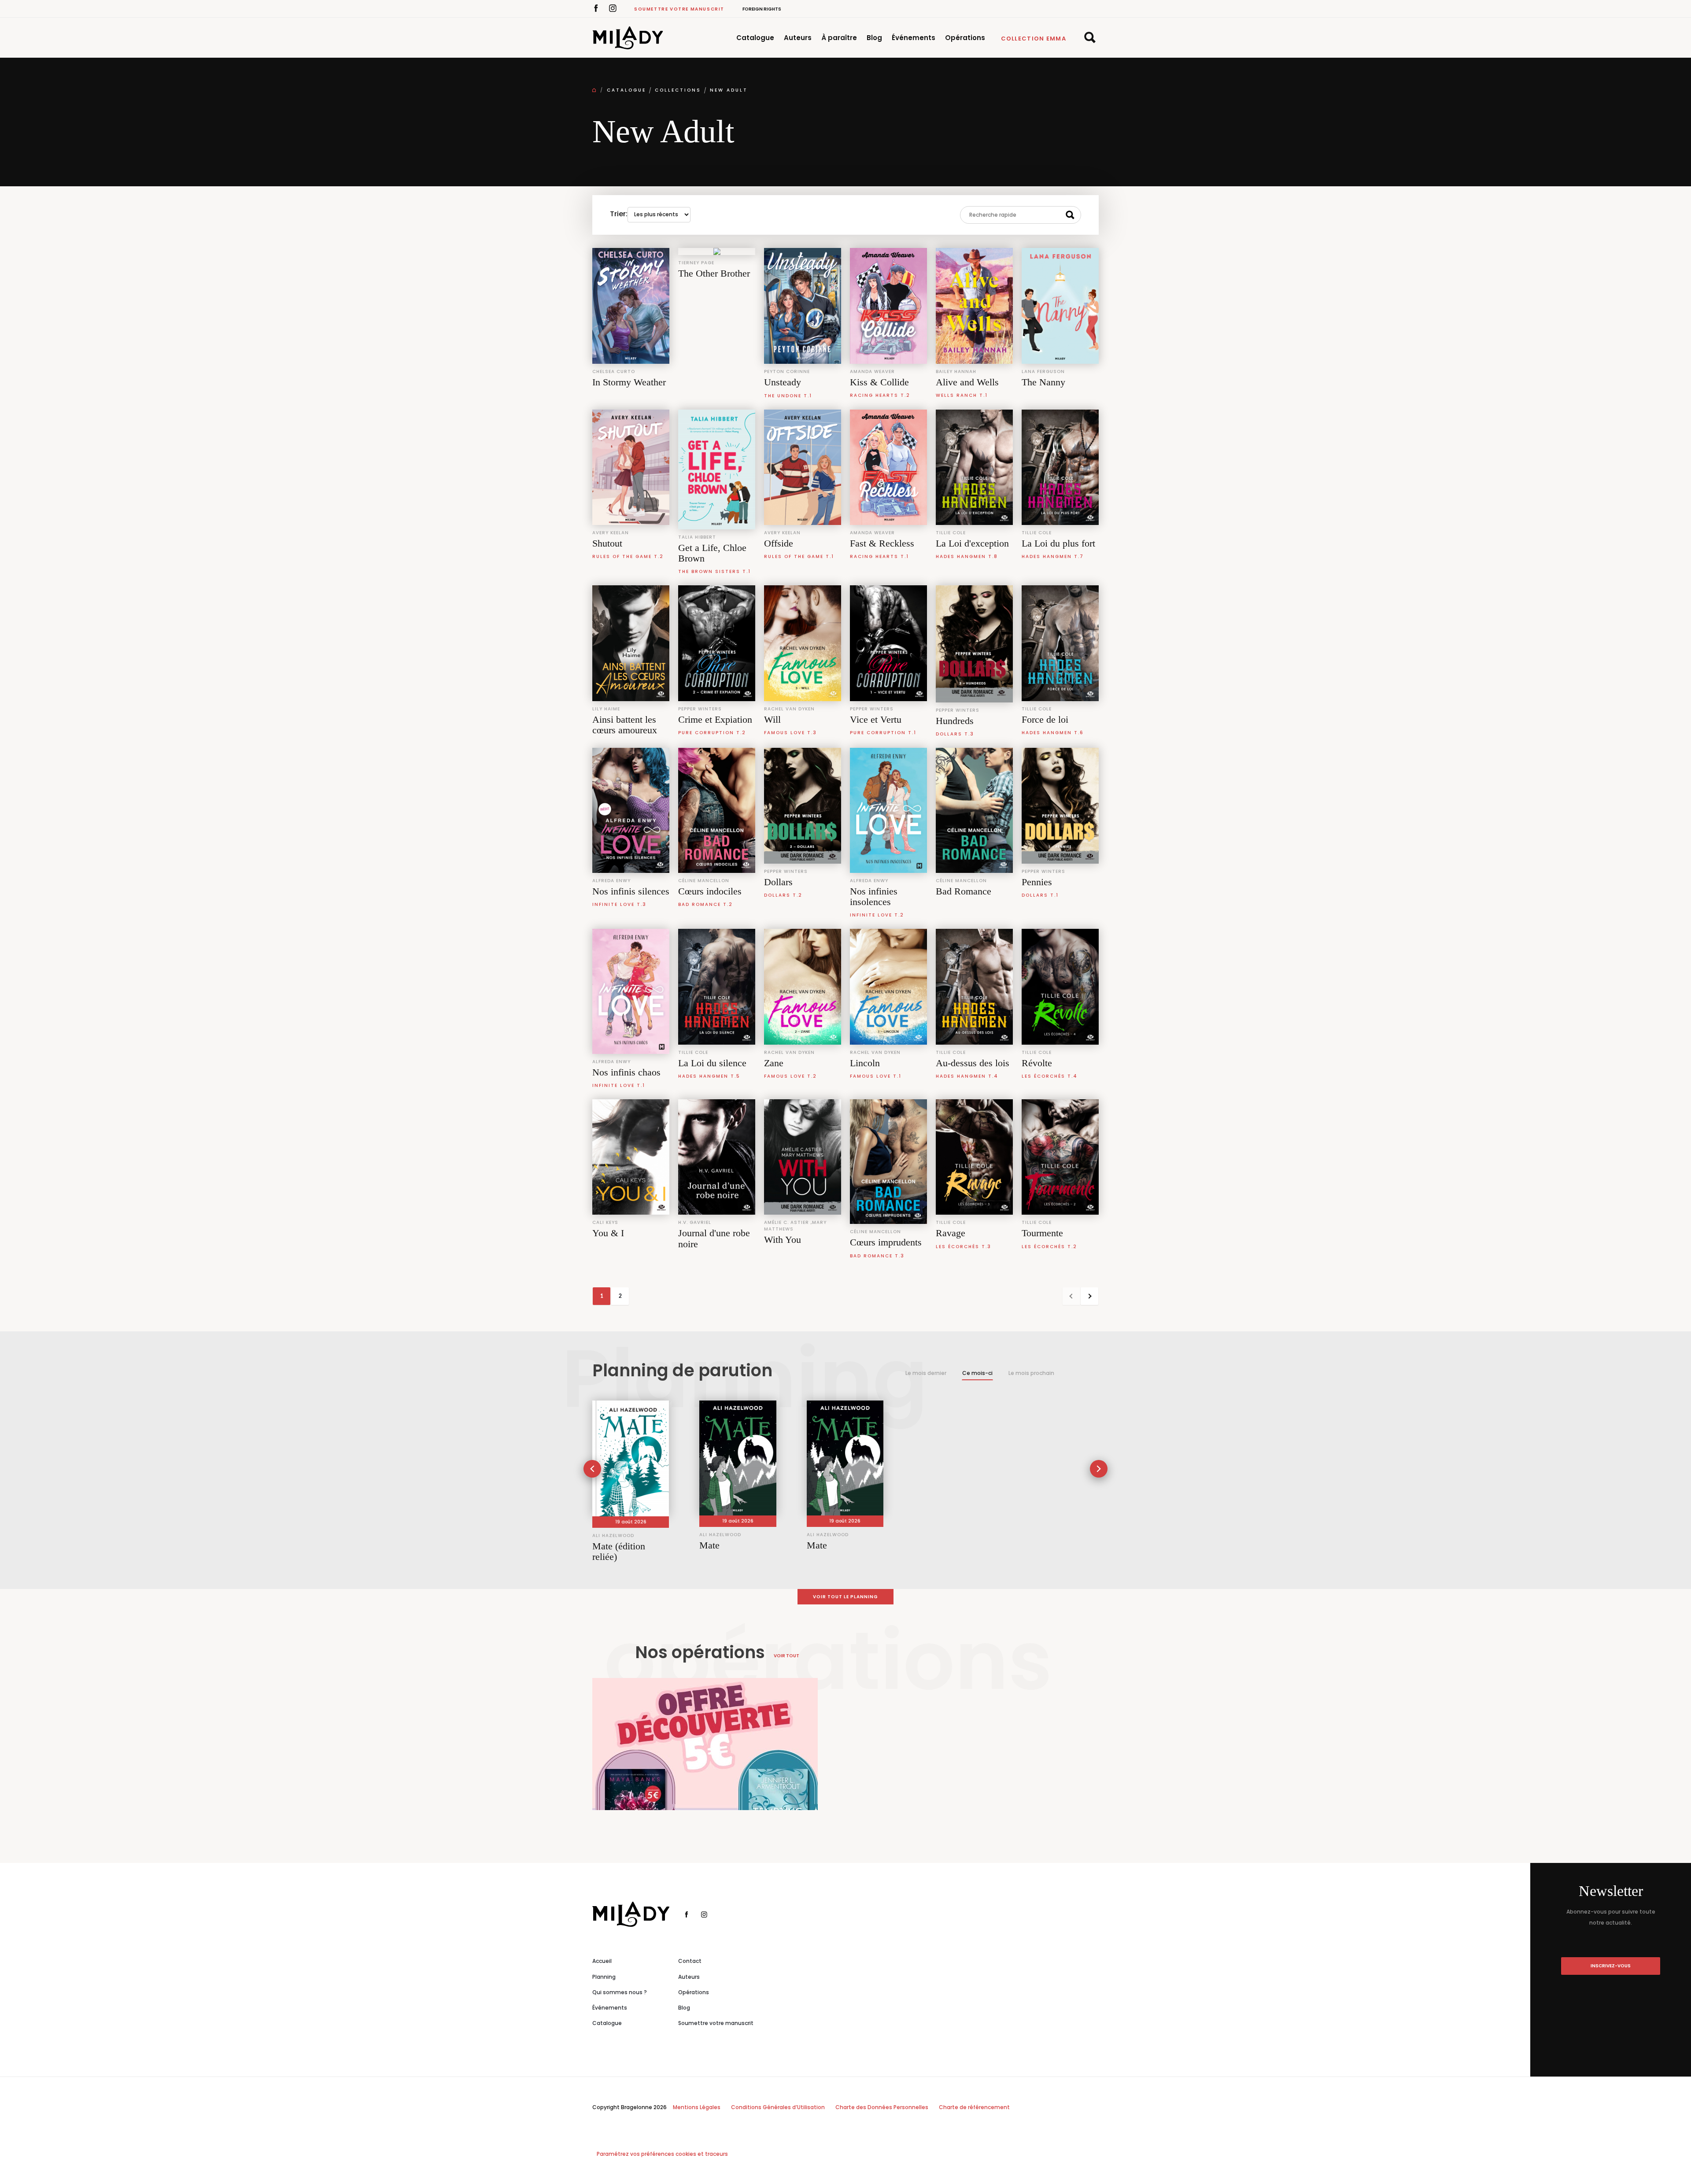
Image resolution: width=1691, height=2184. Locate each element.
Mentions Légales (697, 2107)
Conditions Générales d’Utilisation (778, 2107)
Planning (604, 1977)
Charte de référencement (974, 2107)
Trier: (619, 214)
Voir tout (786, 1656)
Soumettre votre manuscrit (679, 9)
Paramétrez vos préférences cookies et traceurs (662, 2154)
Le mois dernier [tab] (926, 1373)
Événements (914, 38)
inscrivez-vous (1611, 1966)
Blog (874, 38)
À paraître (839, 38)
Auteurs (798, 38)
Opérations (965, 38)
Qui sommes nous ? (620, 1992)
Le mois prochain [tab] (1031, 1373)
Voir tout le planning (845, 1597)
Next (1089, 1296)
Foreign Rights (762, 9)
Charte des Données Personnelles (882, 2107)
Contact (690, 1961)
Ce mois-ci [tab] (977, 1373)
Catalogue (755, 38)
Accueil (602, 1961)
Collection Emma (1034, 39)
